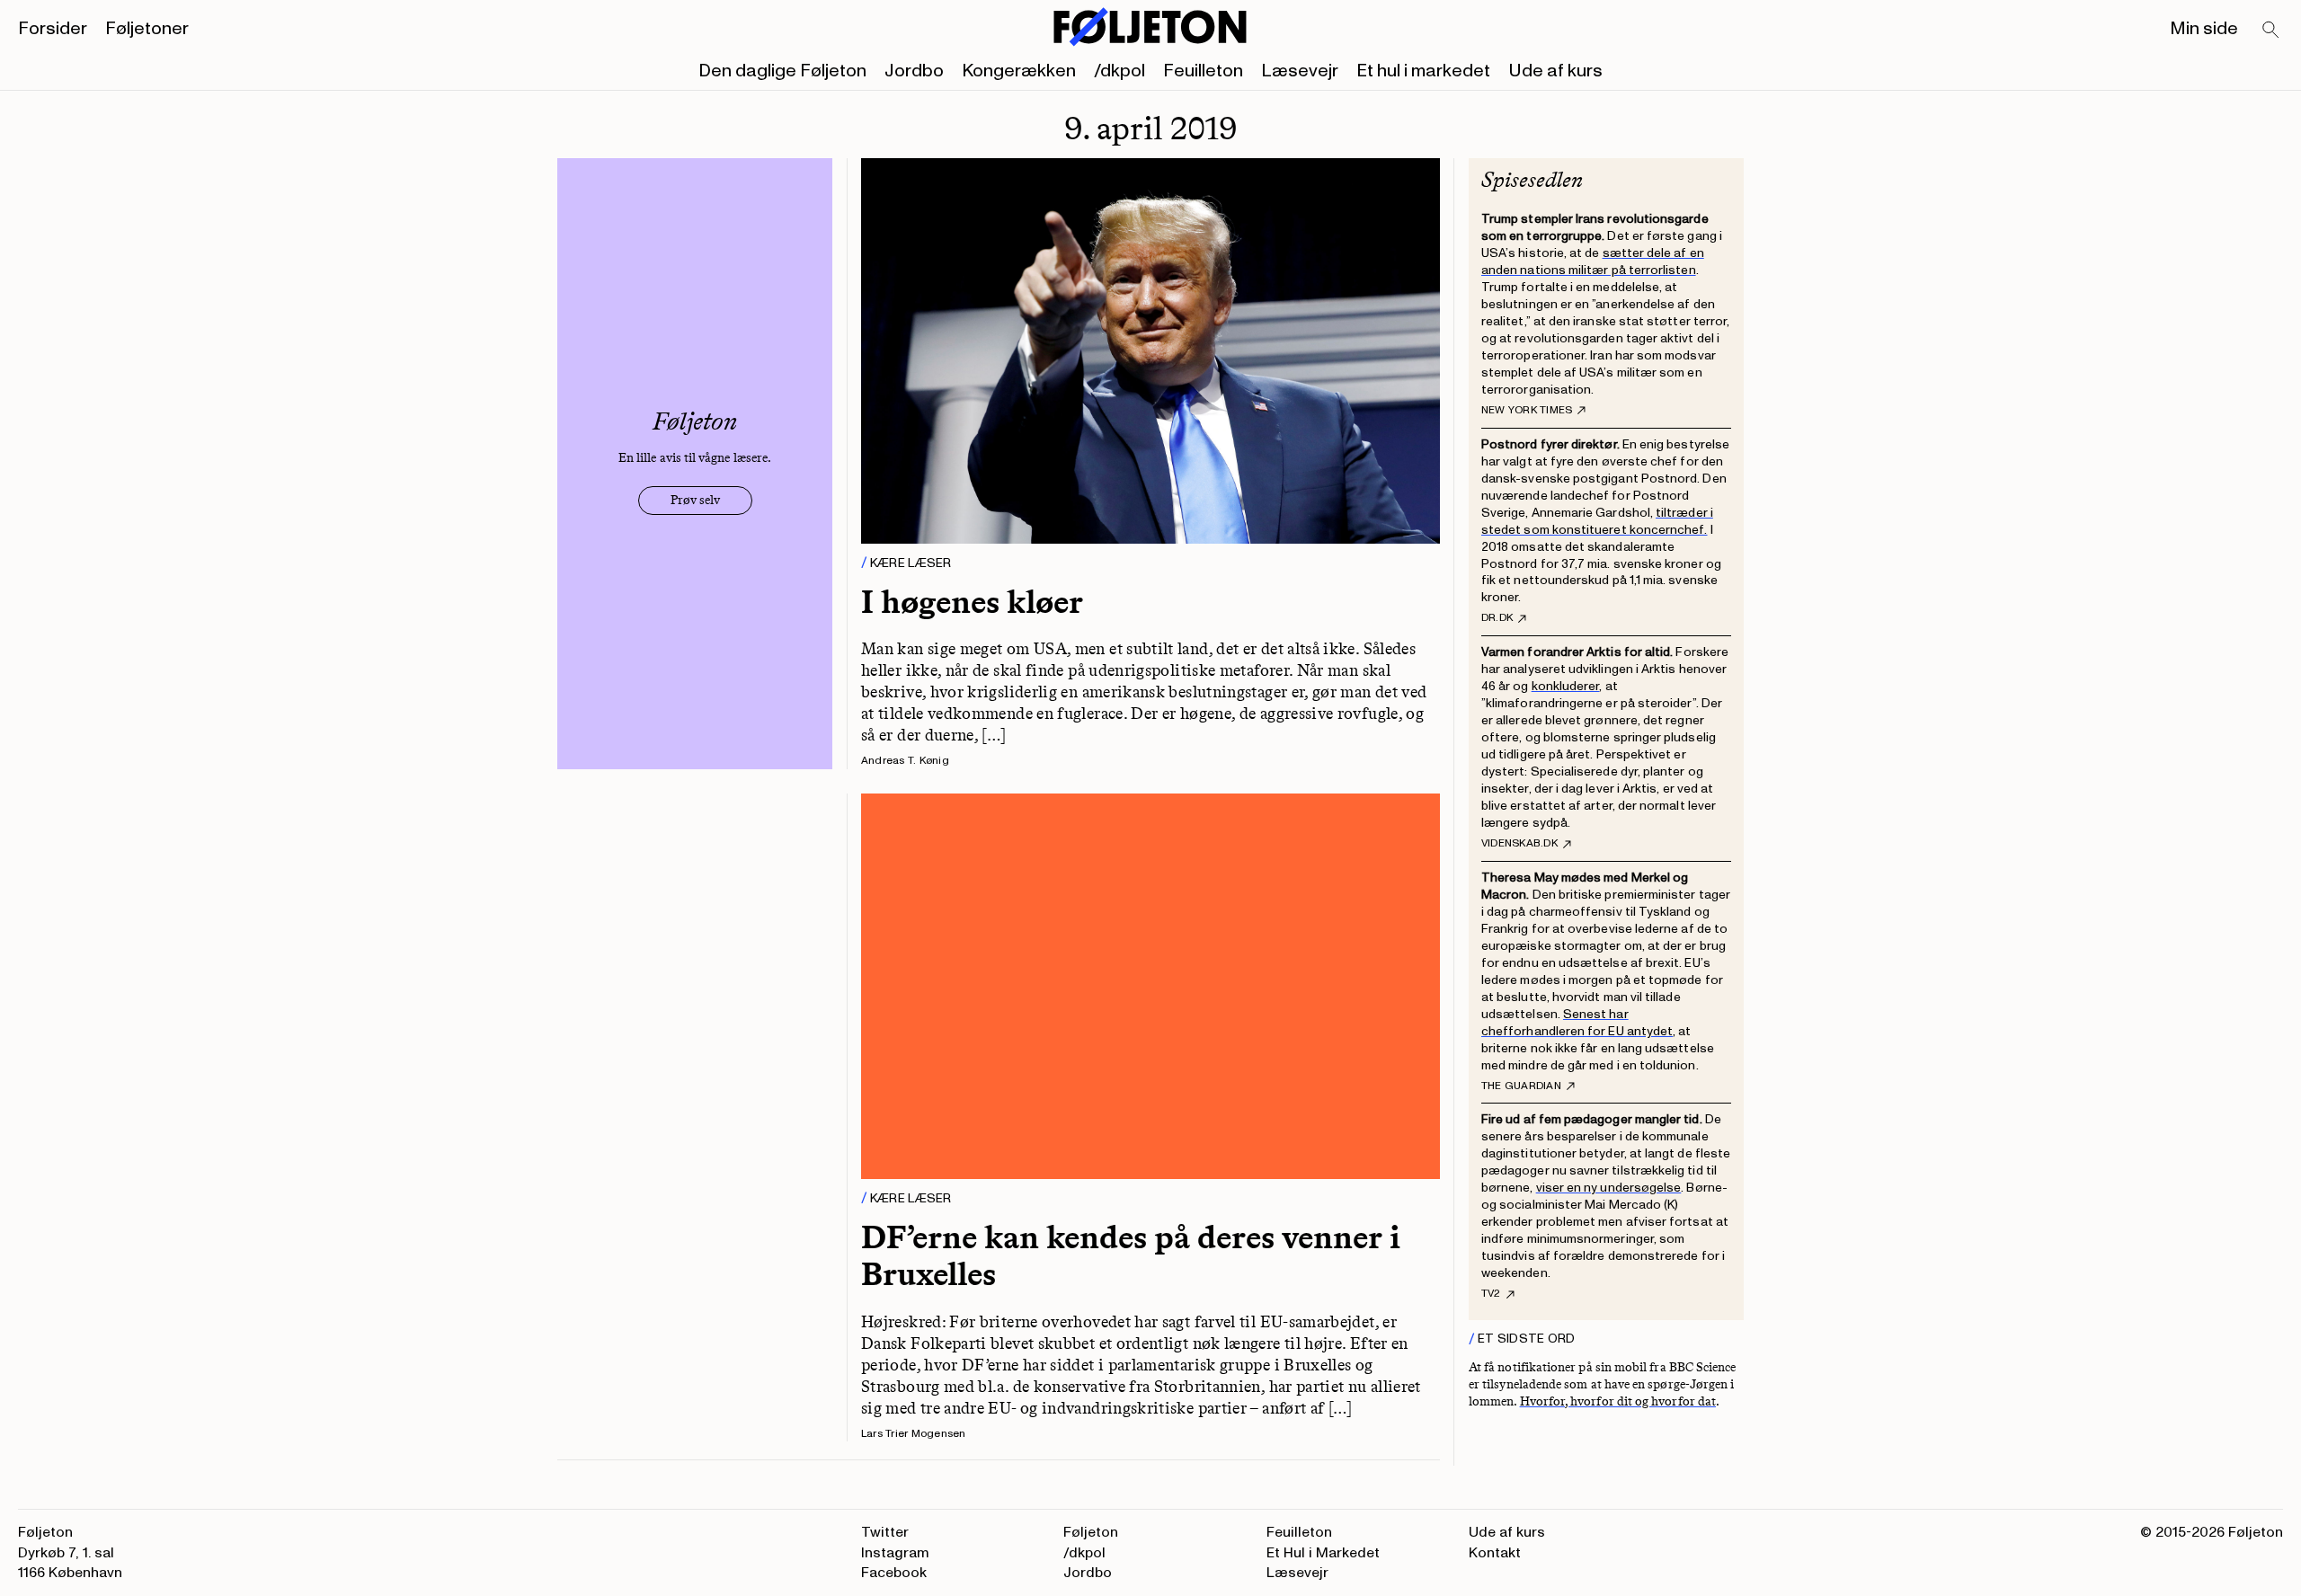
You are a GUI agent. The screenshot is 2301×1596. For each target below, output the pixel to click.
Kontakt (1495, 1553)
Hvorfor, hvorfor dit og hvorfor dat (1618, 1401)
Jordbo (914, 71)
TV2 (1491, 1294)
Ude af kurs (1555, 71)
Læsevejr (1300, 71)
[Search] (2271, 31)
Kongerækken (1019, 71)
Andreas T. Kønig (905, 761)
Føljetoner (147, 29)
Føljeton (1091, 1532)
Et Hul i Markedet (1323, 1553)
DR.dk (1497, 618)
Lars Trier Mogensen (914, 1434)
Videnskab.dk (1519, 844)
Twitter (885, 1532)
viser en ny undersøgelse (1609, 1188)
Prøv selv (695, 500)
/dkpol (1119, 71)
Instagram (895, 1553)
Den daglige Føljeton (782, 71)
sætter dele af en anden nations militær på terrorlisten (1593, 262)
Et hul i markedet (1423, 71)
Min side (2204, 29)
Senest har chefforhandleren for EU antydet (1577, 1023)
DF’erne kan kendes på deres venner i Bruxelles (1131, 1255)
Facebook (894, 1573)
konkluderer (1566, 686)
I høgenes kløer (972, 602)
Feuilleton (1203, 71)
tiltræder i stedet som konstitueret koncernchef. (1597, 521)
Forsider (53, 29)
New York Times (1527, 411)
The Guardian (1521, 1086)
